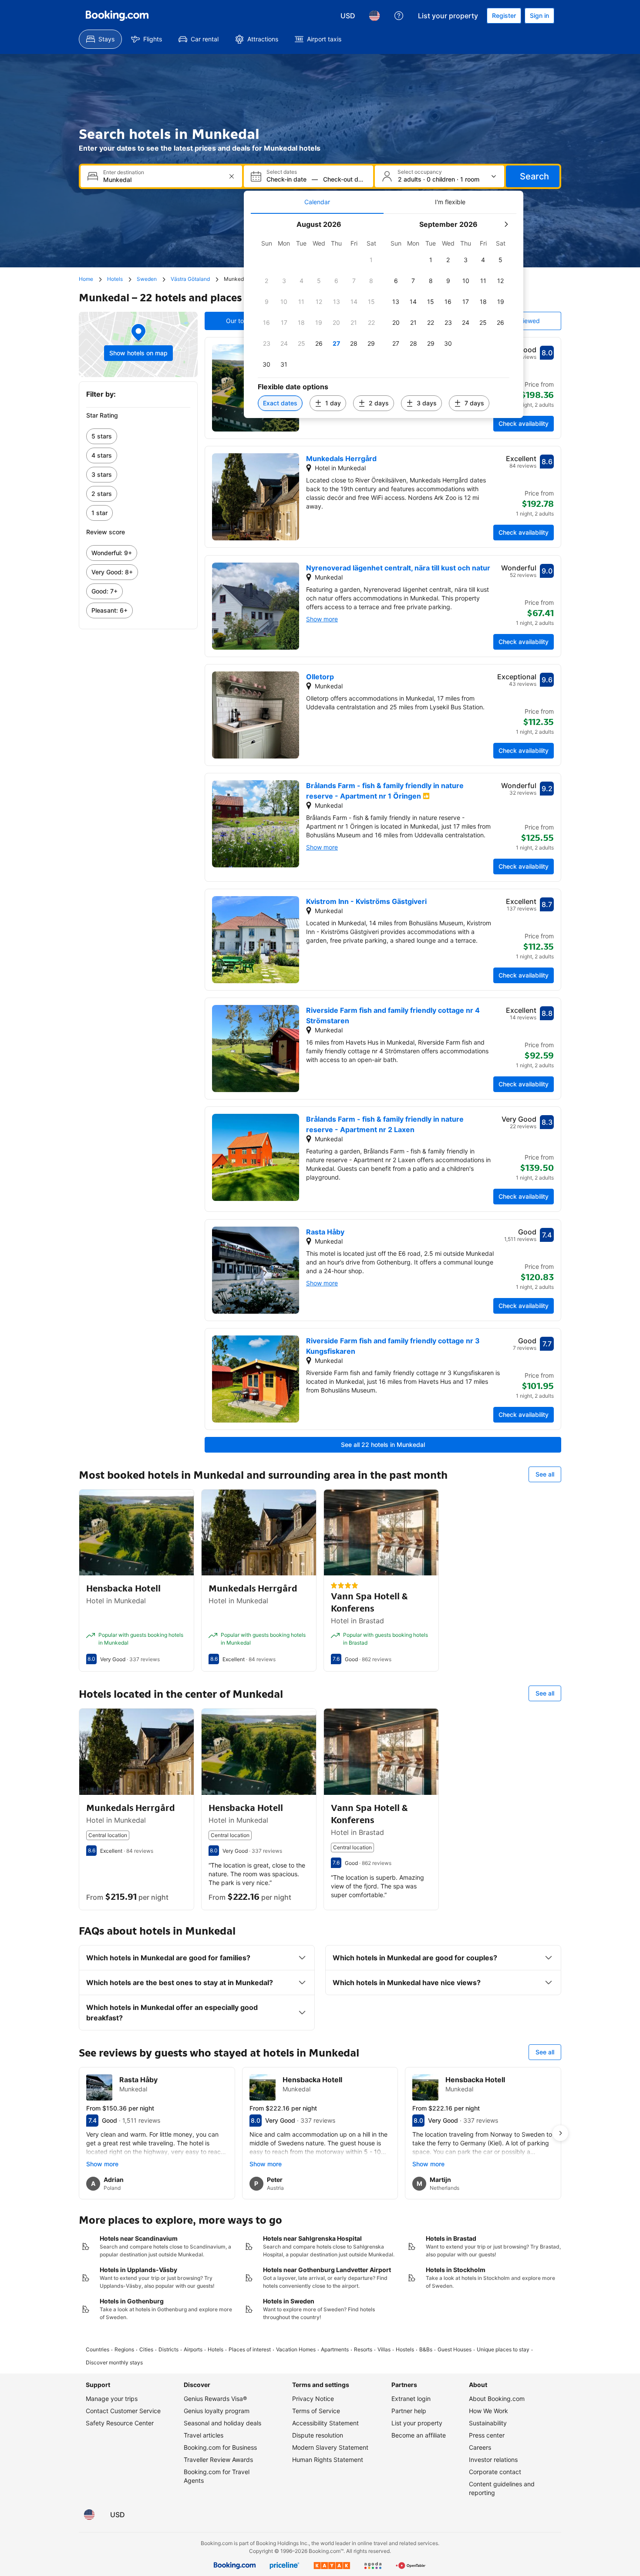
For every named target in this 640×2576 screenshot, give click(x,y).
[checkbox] (371, 260)
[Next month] (506, 224)
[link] (138, 436)
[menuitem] (100, 39)
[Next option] (560, 2133)
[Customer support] (399, 16)
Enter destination (124, 172)
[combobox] (162, 180)
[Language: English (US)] (374, 16)
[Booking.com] (117, 16)
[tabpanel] (384, 316)
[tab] (317, 202)
